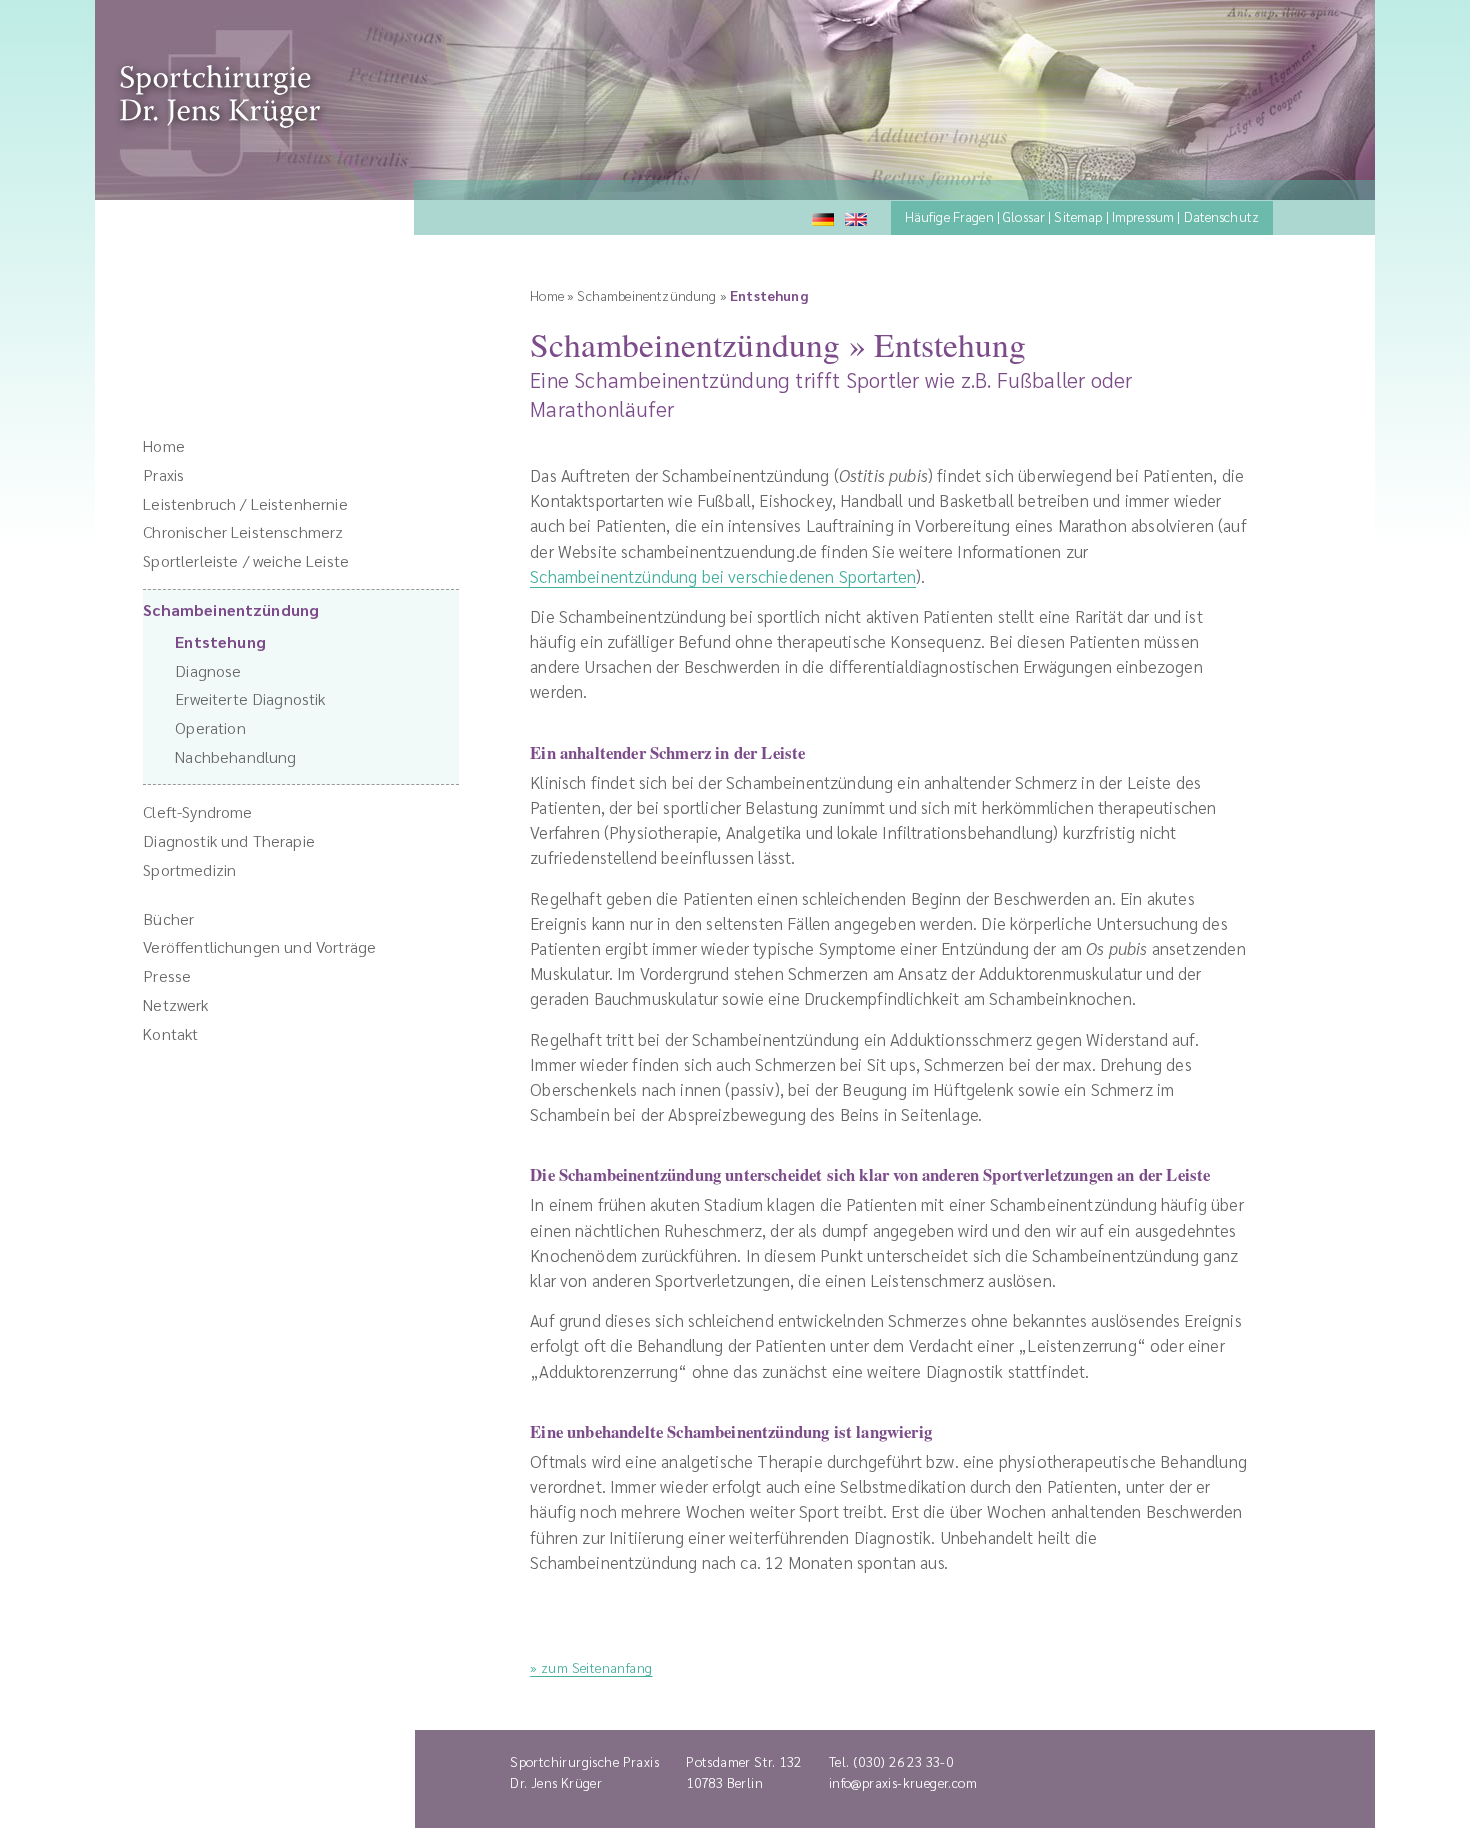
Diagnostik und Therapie (229, 840)
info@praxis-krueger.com (903, 1782)
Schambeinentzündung (231, 609)
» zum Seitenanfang (591, 1667)
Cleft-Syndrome (197, 811)
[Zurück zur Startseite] (220, 121)
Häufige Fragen (949, 216)
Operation (210, 727)
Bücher (168, 918)
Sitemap (1078, 216)
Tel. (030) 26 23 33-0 (891, 1761)
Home (164, 445)
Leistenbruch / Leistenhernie (245, 503)
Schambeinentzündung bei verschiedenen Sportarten (723, 576)
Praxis (163, 474)
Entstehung (220, 641)
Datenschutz (1222, 216)
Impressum (1143, 216)
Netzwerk (175, 1004)
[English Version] (861, 216)
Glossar (1024, 216)
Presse (167, 975)
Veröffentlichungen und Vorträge (259, 946)
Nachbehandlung (235, 756)
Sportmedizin (189, 869)
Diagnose (208, 670)
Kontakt (170, 1033)
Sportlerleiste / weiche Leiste (246, 560)
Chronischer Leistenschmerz (243, 531)
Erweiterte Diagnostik (250, 698)
